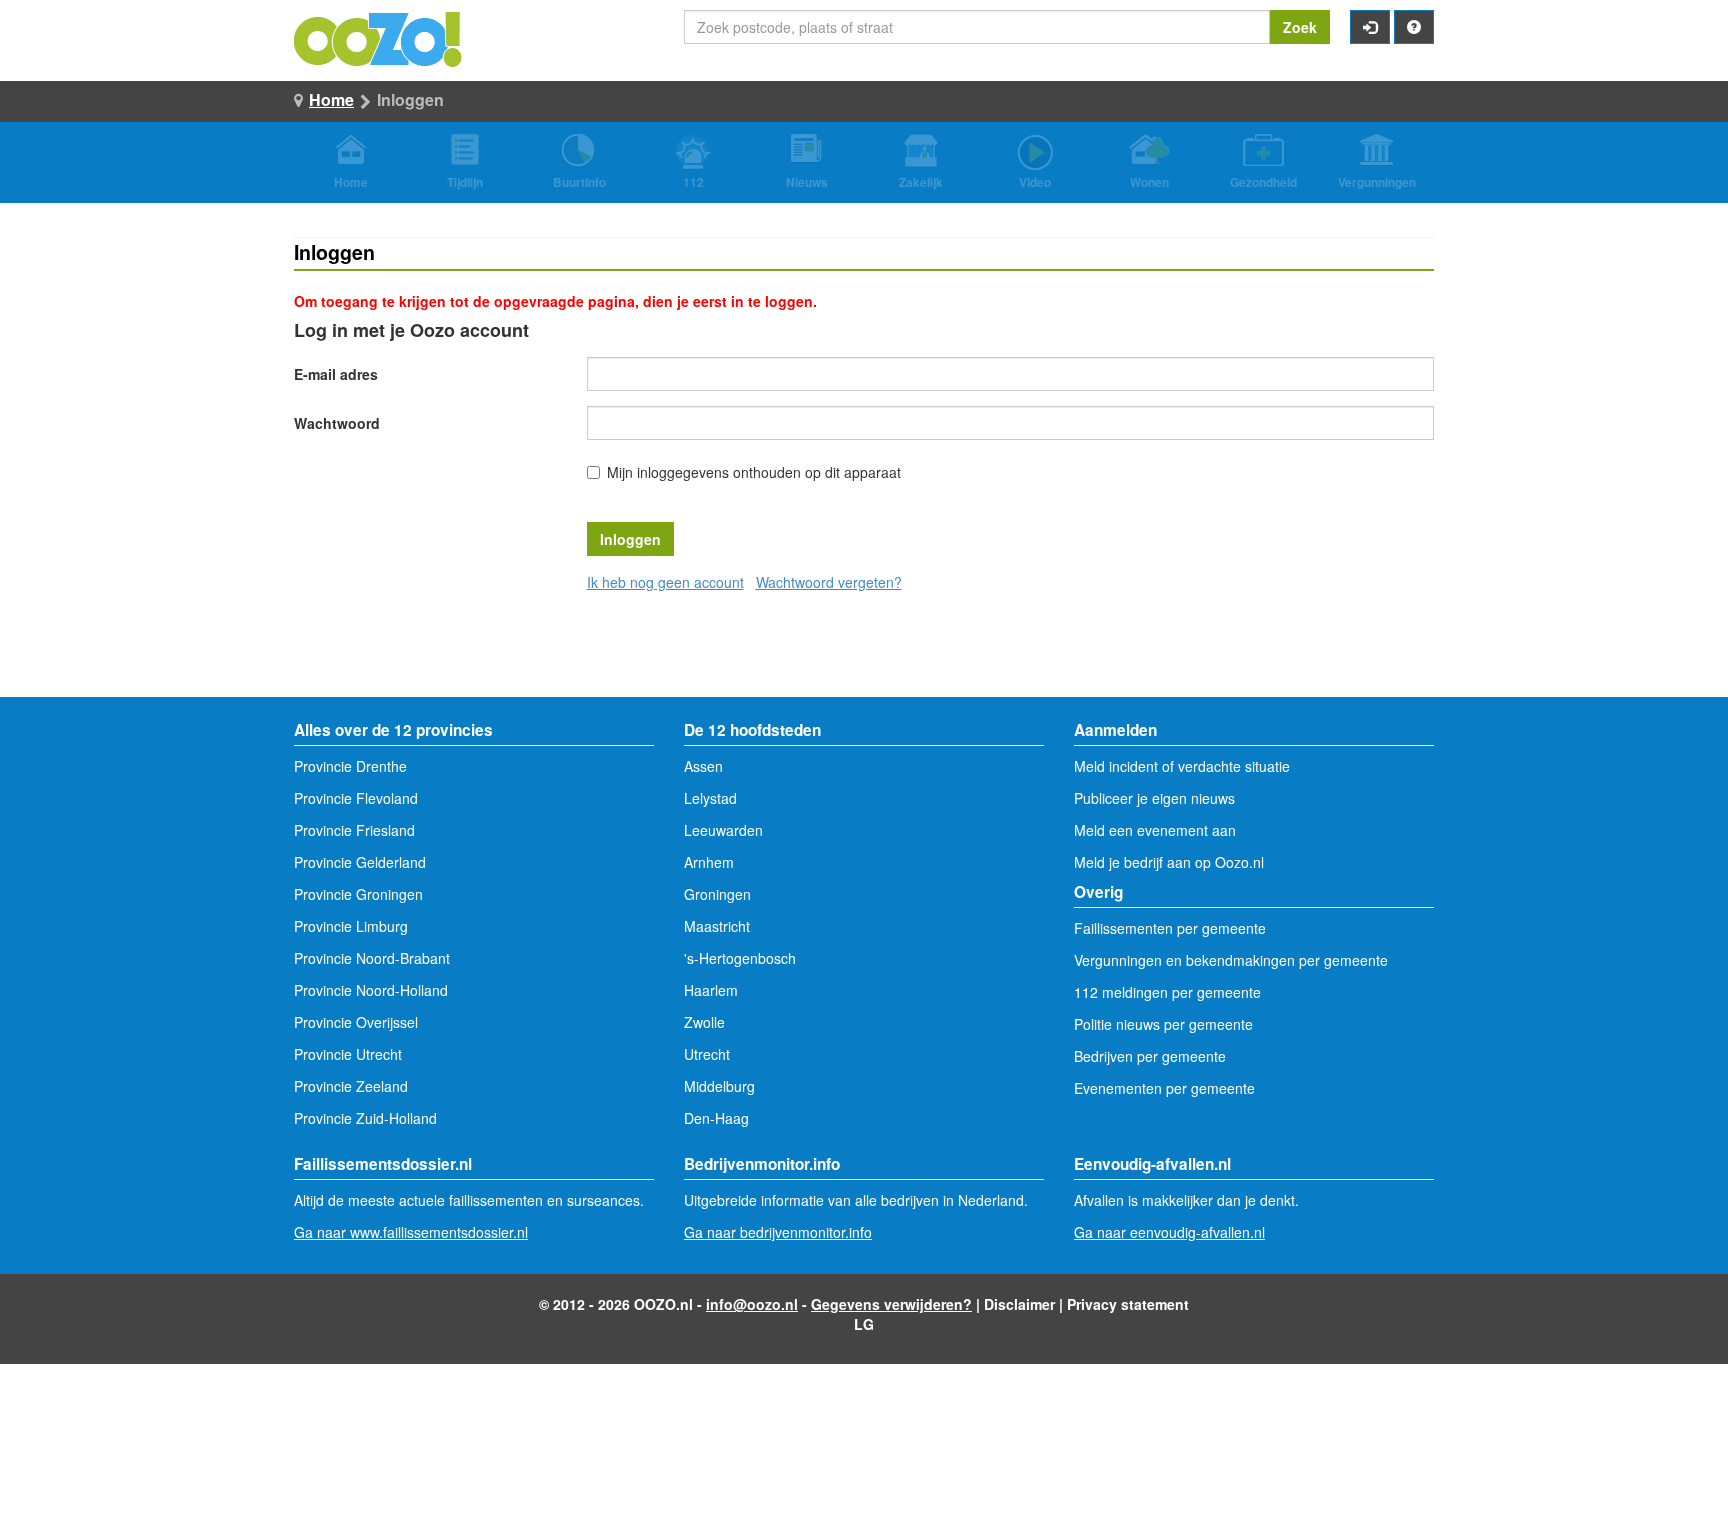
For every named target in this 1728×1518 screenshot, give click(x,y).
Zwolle (704, 1022)
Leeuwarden (723, 830)
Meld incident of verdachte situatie (1182, 766)
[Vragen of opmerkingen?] (1414, 27)
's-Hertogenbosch (740, 958)
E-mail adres (336, 374)
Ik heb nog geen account (665, 582)
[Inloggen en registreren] (1370, 27)
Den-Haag (716, 1118)
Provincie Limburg (351, 926)
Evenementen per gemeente (1164, 1088)
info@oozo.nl (752, 1304)
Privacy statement (1128, 1304)
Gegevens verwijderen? (891, 1304)
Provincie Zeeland (351, 1086)
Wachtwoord (337, 423)
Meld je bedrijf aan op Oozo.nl (1169, 862)
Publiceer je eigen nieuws (1154, 798)
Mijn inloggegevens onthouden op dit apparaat (754, 472)
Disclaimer (1019, 1304)
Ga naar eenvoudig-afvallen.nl (1169, 1232)
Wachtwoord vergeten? (829, 582)
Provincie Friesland (354, 830)
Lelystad (710, 798)
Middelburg (719, 1086)
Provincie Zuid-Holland (365, 1118)
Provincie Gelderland (360, 862)
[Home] (379, 37)
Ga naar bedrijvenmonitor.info (778, 1232)
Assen (703, 766)
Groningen (717, 894)
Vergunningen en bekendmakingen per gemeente (1231, 960)
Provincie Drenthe (350, 766)
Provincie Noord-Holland (371, 990)
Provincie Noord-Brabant (372, 958)
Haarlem (711, 990)
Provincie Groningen (358, 894)
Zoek (1300, 27)
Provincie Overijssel (356, 1022)
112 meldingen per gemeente (1167, 992)
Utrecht (707, 1054)
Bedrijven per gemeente (1150, 1056)
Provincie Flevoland (356, 798)
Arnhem (709, 862)
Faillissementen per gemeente (1170, 928)
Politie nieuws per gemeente (1163, 1024)
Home (331, 99)
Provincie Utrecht (348, 1054)
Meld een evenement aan (1155, 830)
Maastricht (717, 926)
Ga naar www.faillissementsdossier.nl (411, 1232)
